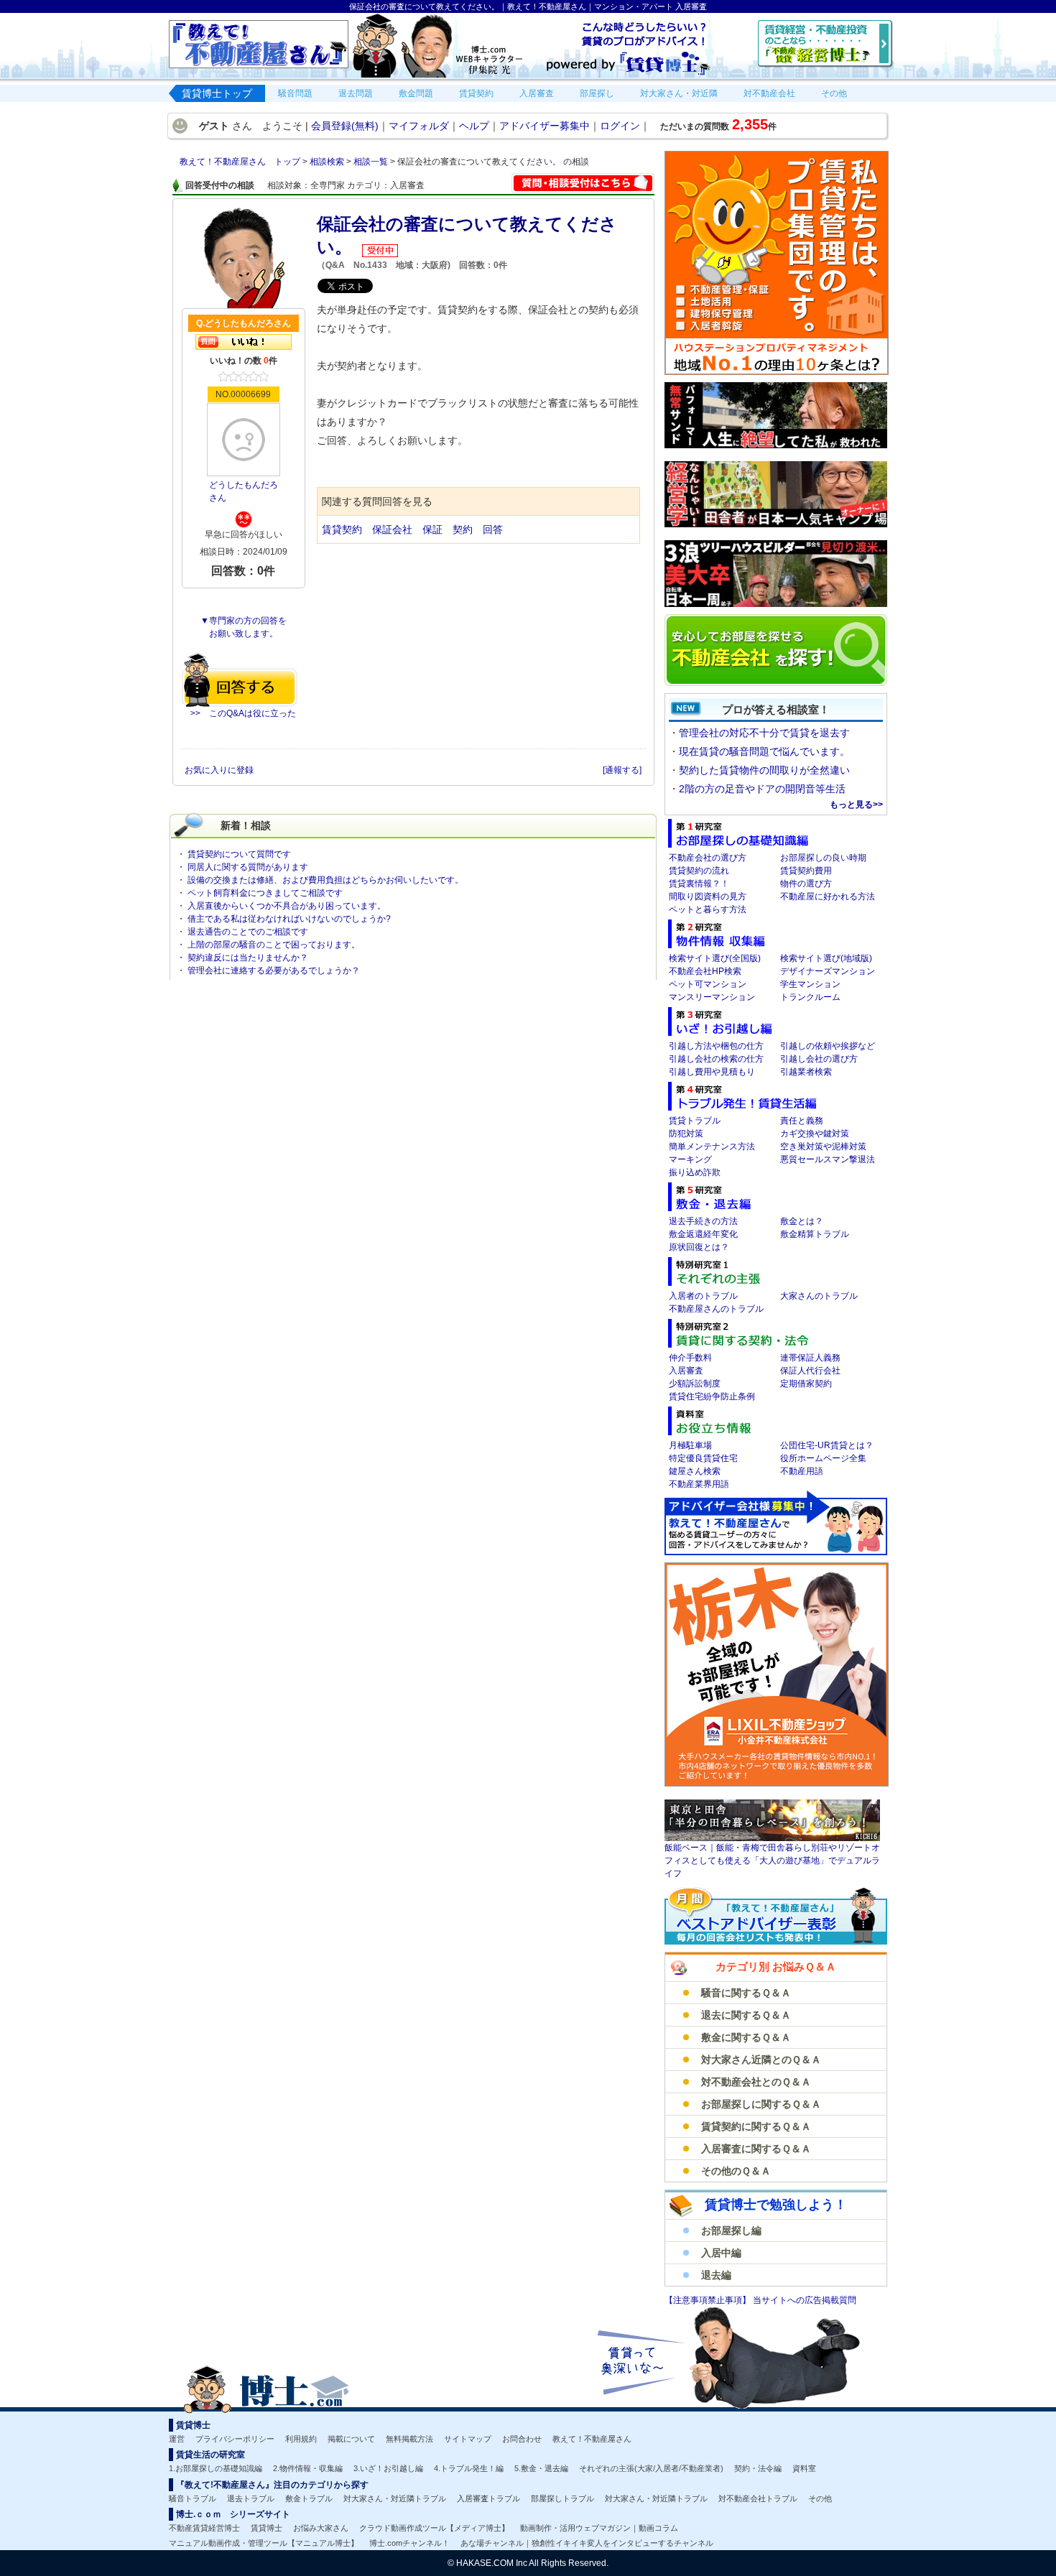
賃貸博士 (267, 2528)
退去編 (716, 2275)
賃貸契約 (342, 529)
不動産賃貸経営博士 (204, 2528)
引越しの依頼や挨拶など (828, 1046)
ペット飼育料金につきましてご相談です (265, 893)
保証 (432, 529)
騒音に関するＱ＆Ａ (746, 1993)
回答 (493, 529)
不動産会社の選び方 (708, 858)
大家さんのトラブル (819, 1296)
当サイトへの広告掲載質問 (805, 2300)
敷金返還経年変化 (703, 1234)
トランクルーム (810, 997)
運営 (177, 2439)
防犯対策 (686, 1134)
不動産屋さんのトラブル (716, 1309)
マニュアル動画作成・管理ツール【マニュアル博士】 (264, 2543)
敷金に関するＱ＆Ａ (746, 2037)
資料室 (804, 2468)
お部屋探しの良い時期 (823, 858)
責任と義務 (802, 1121)
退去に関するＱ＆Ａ (746, 2015)
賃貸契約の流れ (699, 871)
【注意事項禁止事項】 (709, 2300)
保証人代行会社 (810, 1371)
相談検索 (328, 162)
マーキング (690, 1159)
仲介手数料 (690, 1358)
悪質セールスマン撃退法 (828, 1159)
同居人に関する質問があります (248, 867)
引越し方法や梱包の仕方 (716, 1046)
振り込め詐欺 (695, 1172)
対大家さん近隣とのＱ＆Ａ (761, 2060)
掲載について (351, 2439)
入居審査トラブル (488, 2498)
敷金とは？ (802, 1221)
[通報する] (622, 770)
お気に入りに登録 (220, 770)
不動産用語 (802, 1471)
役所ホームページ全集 (823, 1458)
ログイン (620, 126)
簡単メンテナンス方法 (712, 1146)
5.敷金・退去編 (541, 2468)
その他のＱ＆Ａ (736, 2171)
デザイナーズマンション (828, 971)
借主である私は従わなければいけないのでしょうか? (289, 919)
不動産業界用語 (699, 1484)
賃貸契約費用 (806, 871)
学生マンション (810, 984)
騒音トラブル (193, 2498)
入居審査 (686, 1371)
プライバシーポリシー (235, 2439)
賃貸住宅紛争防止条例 (712, 1396)
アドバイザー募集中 (545, 126)
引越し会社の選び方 (819, 1059)
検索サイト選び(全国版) (715, 958)
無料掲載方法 (409, 2439)
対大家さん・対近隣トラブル (395, 2498)
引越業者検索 (806, 1072)
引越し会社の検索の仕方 (716, 1059)
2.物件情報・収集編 (308, 2468)
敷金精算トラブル (815, 1234)
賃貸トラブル (695, 1121)
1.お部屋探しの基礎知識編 (216, 2468)
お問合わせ (522, 2439)
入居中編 (721, 2253)
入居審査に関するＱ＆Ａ (756, 2149)
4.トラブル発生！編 (469, 2468)
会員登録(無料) (345, 126)
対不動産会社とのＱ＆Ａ (756, 2082)
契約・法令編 (758, 2468)
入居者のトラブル (703, 1296)
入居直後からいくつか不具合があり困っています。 (287, 906)
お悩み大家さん (321, 2528)
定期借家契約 (806, 1384)
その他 (820, 2498)
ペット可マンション (708, 984)
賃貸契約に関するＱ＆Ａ (756, 2126)
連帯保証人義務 (810, 1358)
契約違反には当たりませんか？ (248, 958)
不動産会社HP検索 (705, 971)
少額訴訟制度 (695, 1384)
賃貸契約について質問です (239, 854)
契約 (463, 529)
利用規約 (301, 2439)
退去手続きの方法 (703, 1221)
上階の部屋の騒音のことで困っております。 (274, 945)
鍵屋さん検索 (695, 1471)
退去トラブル (251, 2498)
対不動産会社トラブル (758, 2498)
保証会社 (392, 529)
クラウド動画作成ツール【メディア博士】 (434, 2528)
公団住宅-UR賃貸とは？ (827, 1445)
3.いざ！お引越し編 (388, 2468)
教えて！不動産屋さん (592, 2439)
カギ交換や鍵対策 (815, 1134)
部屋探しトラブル (562, 2498)
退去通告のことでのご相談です (248, 932)
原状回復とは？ (699, 1247)
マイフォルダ (419, 126)
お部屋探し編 (731, 2230)
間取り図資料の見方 (708, 896)
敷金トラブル (309, 2498)
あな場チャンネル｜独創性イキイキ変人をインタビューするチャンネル (587, 2543)
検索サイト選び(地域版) (826, 958)
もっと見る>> (856, 805)
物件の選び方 (806, 884)
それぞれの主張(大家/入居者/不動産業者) (651, 2468)
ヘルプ (474, 126)
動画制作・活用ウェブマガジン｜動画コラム (599, 2528)
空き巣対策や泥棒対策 (823, 1146)
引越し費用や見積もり (712, 1072)
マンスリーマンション (712, 997)
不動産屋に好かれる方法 (828, 896)
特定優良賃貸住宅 (703, 1458)
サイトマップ (468, 2439)
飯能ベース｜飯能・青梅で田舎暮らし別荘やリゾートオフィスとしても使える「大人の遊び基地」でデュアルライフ (772, 1861)
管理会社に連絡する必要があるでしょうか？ (274, 970)
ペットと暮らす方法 (708, 909)
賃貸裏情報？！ (699, 884)
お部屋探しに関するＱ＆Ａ (761, 2104)
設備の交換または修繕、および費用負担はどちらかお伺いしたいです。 (325, 880)
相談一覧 (372, 162)
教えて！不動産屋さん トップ (241, 162)
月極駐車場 (690, 1445)
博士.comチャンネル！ (409, 2543)
